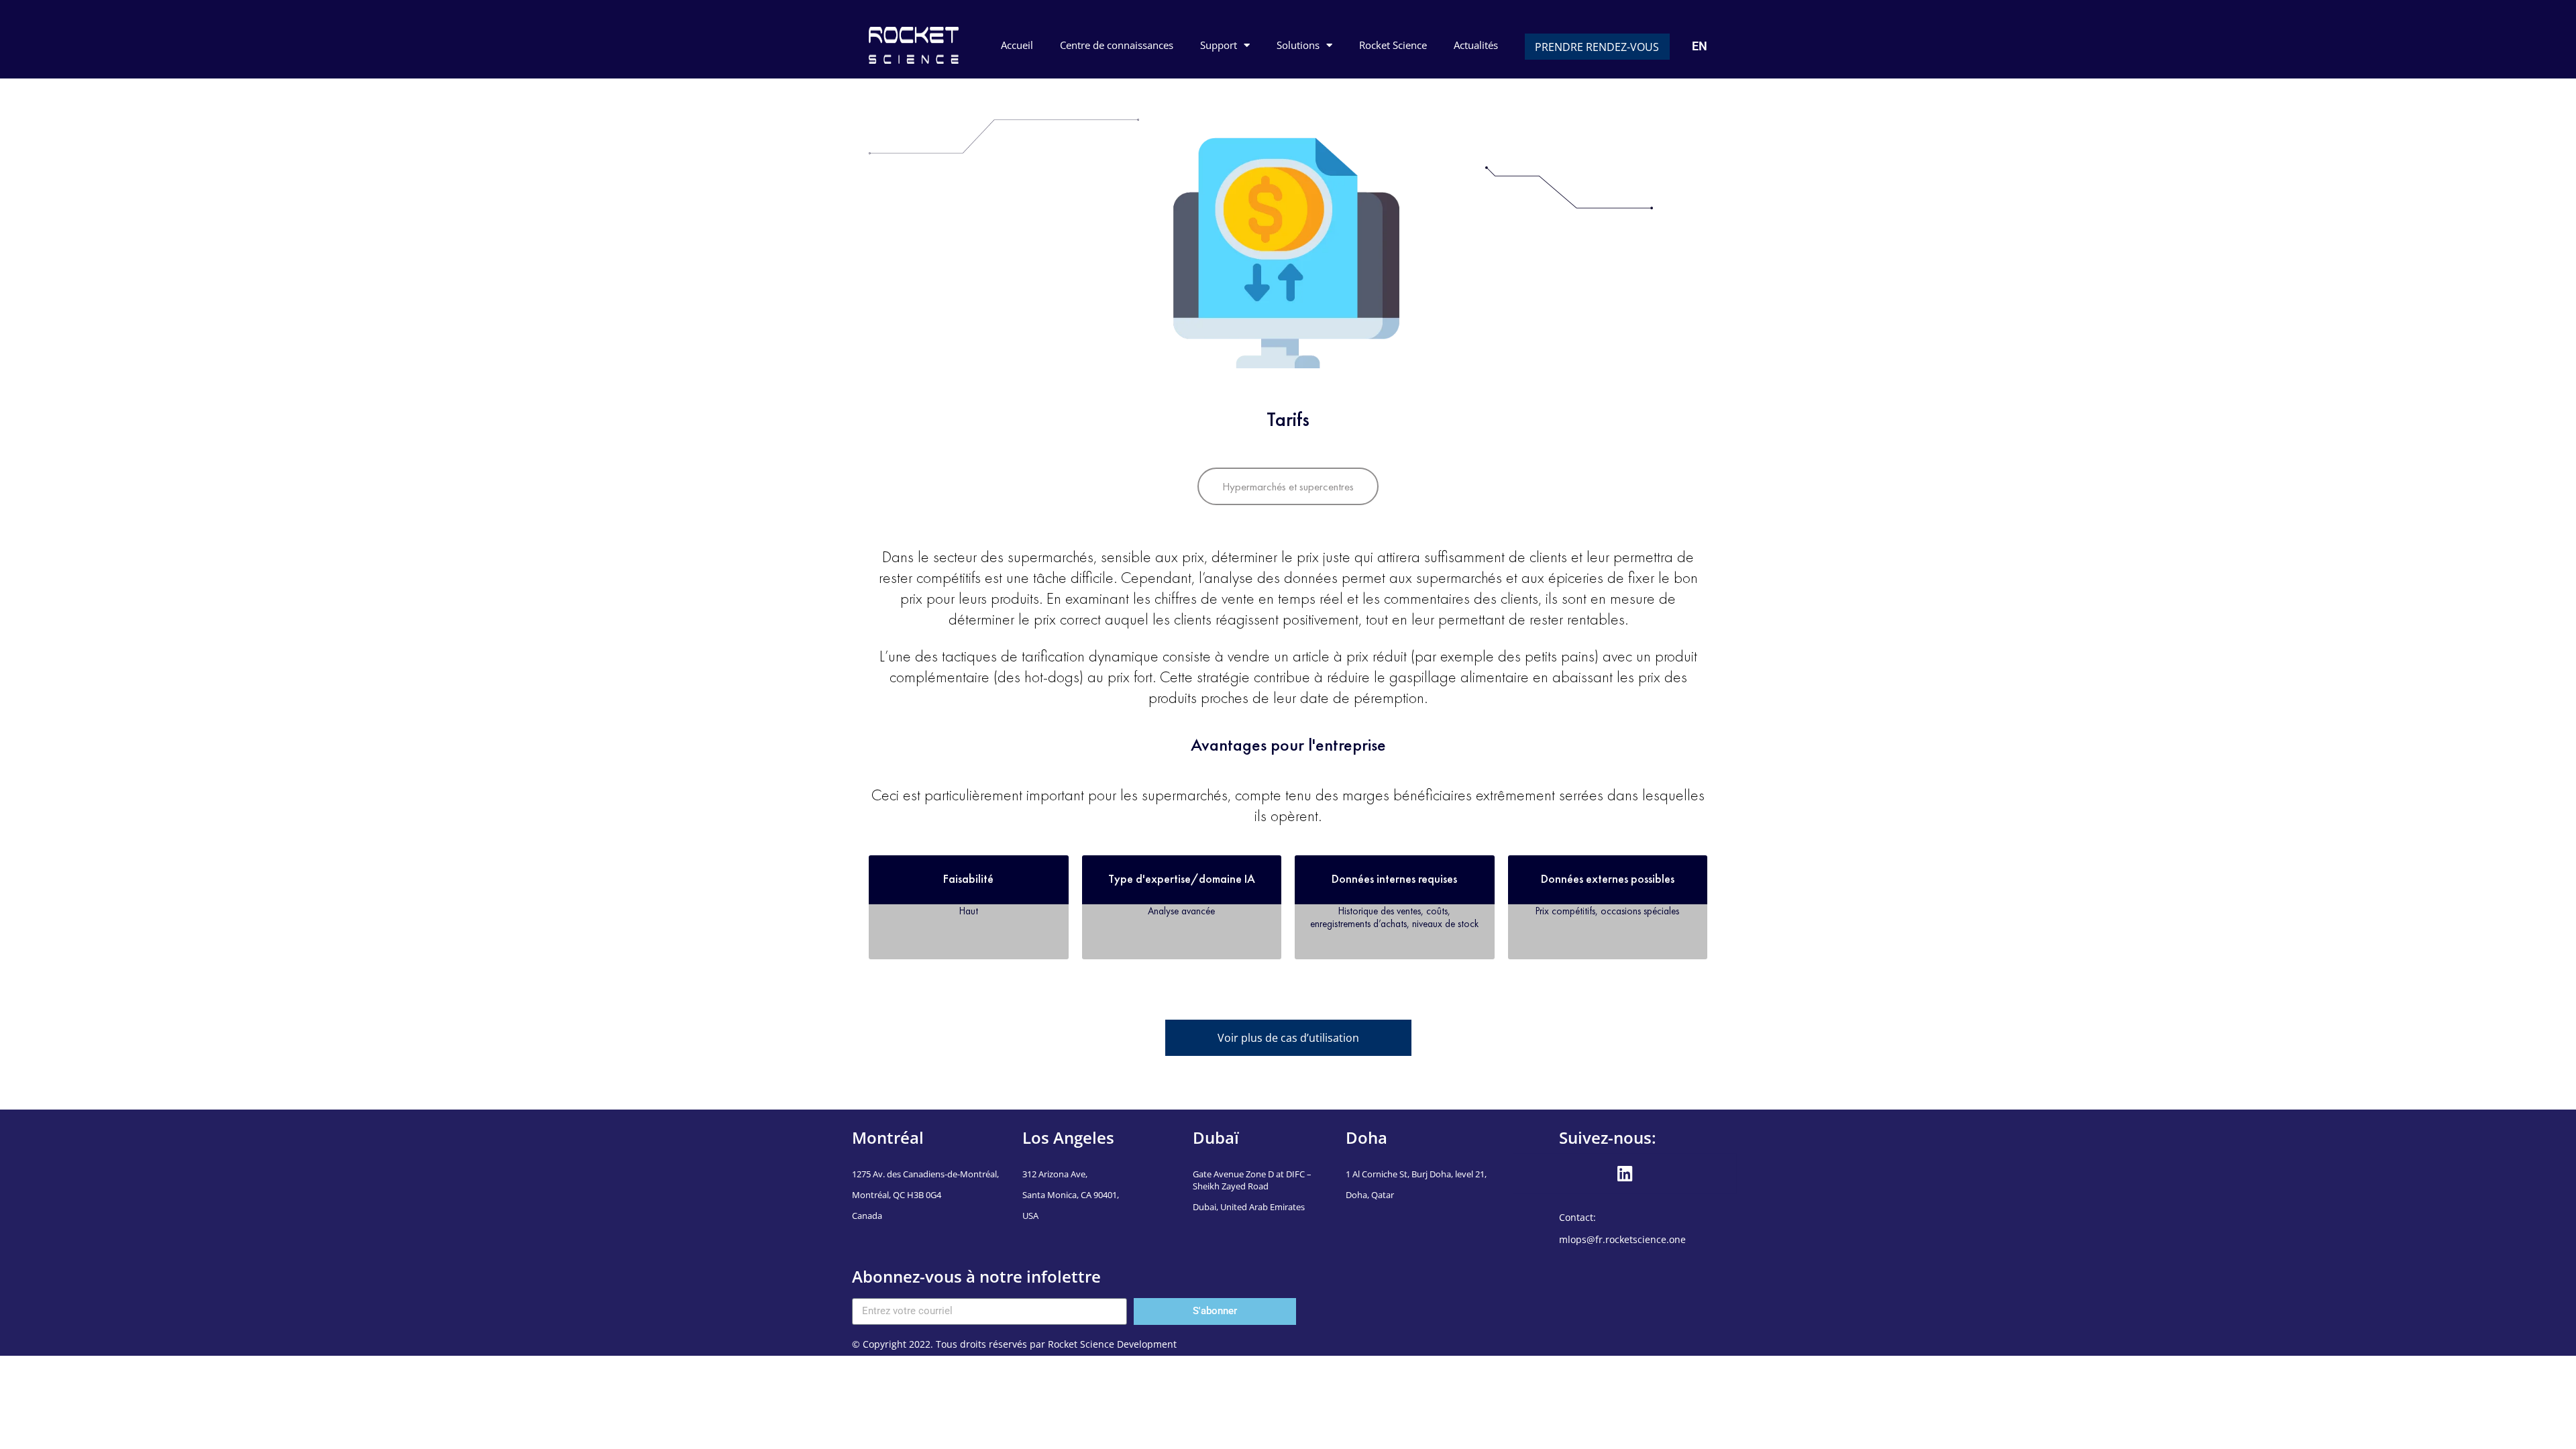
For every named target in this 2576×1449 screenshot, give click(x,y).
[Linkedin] (1625, 1173)
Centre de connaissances (1117, 45)
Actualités (1476, 45)
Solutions (1298, 45)
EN (1700, 46)
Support (1219, 45)
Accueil (1017, 45)
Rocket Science (1393, 45)
